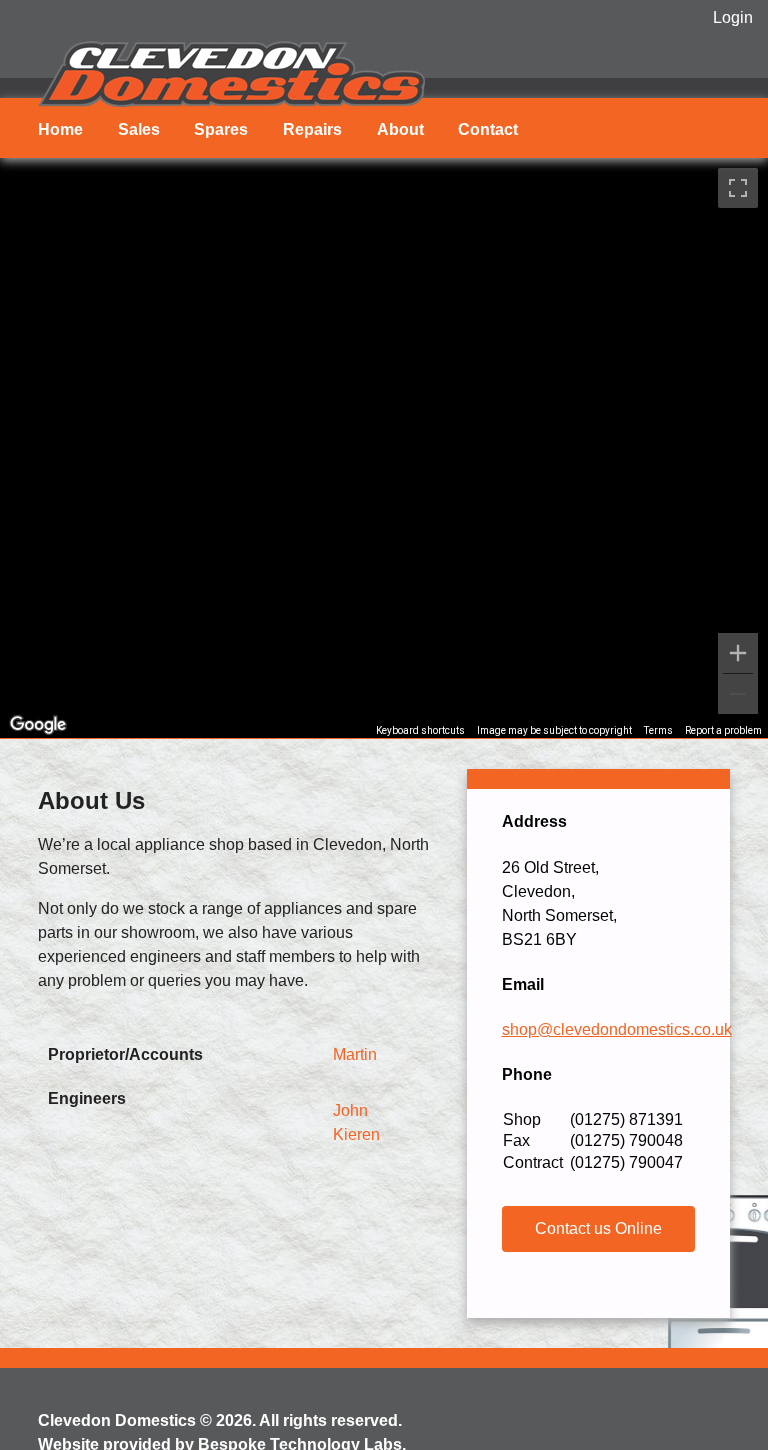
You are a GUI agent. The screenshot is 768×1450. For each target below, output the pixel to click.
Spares (221, 129)
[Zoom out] (738, 694)
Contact (488, 129)
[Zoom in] (738, 653)
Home (60, 129)
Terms (658, 730)
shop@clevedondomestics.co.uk (617, 1029)
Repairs (312, 129)
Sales (139, 129)
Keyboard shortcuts (420, 730)
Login (733, 17)
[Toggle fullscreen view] (738, 188)
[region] (384, 448)
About (400, 129)
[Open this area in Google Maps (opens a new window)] (38, 725)
